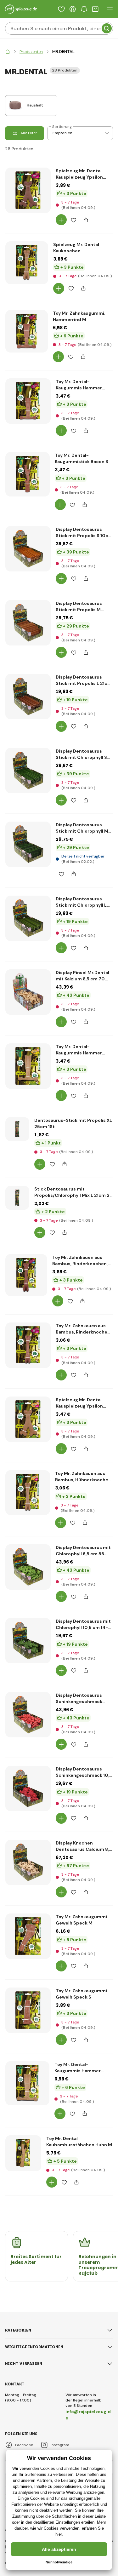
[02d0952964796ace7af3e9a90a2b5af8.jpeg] (28, 549)
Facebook (24, 2445)
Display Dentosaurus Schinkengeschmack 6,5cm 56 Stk (79, 1698)
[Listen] (61, 9)
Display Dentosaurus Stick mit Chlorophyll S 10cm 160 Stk (81, 754)
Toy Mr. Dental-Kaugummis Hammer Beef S (79, 385)
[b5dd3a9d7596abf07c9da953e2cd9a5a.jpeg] (28, 771)
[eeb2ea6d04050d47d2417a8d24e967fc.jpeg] (28, 697)
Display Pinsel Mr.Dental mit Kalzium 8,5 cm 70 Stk (82, 976)
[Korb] (95, 9)
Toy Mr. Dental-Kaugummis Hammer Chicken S (79, 1050)
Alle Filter (29, 133)
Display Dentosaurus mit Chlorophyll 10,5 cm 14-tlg (83, 1624)
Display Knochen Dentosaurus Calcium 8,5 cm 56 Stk (84, 1846)
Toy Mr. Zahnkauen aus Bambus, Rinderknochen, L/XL (80, 1261)
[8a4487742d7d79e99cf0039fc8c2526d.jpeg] (27, 331)
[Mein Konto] (73, 9)
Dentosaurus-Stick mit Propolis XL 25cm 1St (73, 1123)
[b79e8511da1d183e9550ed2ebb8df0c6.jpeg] (28, 1862)
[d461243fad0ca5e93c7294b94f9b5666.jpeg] (26, 1275)
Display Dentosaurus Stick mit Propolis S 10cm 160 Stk (84, 533)
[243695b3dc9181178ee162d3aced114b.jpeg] (28, 401)
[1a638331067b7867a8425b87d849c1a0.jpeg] (23, 2153)
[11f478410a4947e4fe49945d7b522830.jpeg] (28, 1419)
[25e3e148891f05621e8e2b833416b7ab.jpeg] (28, 623)
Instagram (60, 2445)
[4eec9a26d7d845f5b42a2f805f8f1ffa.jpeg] (28, 1641)
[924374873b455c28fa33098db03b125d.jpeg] (28, 1936)
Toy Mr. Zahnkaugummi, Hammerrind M (79, 316)
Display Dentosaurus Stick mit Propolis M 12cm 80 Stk (79, 607)
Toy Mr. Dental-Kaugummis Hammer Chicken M (78, 2068)
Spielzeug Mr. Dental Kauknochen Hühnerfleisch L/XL (76, 248)
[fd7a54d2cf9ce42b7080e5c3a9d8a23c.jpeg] (28, 474)
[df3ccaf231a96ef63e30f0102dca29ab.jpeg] (28, 844)
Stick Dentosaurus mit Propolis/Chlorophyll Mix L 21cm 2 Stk (72, 1192)
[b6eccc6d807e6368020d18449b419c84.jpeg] (27, 263)
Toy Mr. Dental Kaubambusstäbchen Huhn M (79, 2142)
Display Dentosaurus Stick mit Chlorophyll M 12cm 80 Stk (82, 828)
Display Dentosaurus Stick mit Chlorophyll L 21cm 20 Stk (81, 902)
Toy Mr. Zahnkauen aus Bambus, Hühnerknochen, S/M (84, 1477)
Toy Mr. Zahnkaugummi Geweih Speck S (81, 1994)
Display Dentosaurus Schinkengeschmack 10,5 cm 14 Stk (84, 1772)
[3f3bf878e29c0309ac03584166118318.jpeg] (28, 1345)
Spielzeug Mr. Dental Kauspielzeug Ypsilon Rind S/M (79, 174)
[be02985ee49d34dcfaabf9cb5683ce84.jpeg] (27, 2083)
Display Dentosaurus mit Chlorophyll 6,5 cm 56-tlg (83, 1551)
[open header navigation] (110, 9)
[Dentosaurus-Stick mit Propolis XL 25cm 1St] (17, 1129)
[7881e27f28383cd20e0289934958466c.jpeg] (28, 1715)
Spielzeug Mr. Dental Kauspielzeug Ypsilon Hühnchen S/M (79, 1403)
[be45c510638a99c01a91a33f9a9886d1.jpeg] (28, 918)
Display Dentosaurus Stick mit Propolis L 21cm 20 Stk (84, 680)
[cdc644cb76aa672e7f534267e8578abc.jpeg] (28, 1567)
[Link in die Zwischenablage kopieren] (86, 220)
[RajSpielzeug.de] (8, 52)
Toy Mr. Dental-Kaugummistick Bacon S (81, 458)
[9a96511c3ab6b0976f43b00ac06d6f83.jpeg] (28, 1493)
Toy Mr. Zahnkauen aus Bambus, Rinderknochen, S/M (83, 1329)
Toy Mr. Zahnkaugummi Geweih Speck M (81, 1920)
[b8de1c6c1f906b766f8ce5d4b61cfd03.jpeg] (28, 1788)
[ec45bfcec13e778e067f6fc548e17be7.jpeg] (28, 1066)
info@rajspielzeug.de (88, 2415)
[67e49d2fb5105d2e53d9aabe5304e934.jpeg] (28, 190)
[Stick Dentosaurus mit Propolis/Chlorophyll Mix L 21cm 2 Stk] (17, 1198)
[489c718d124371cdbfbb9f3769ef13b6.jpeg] (28, 2010)
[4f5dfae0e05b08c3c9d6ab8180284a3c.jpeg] (28, 992)
